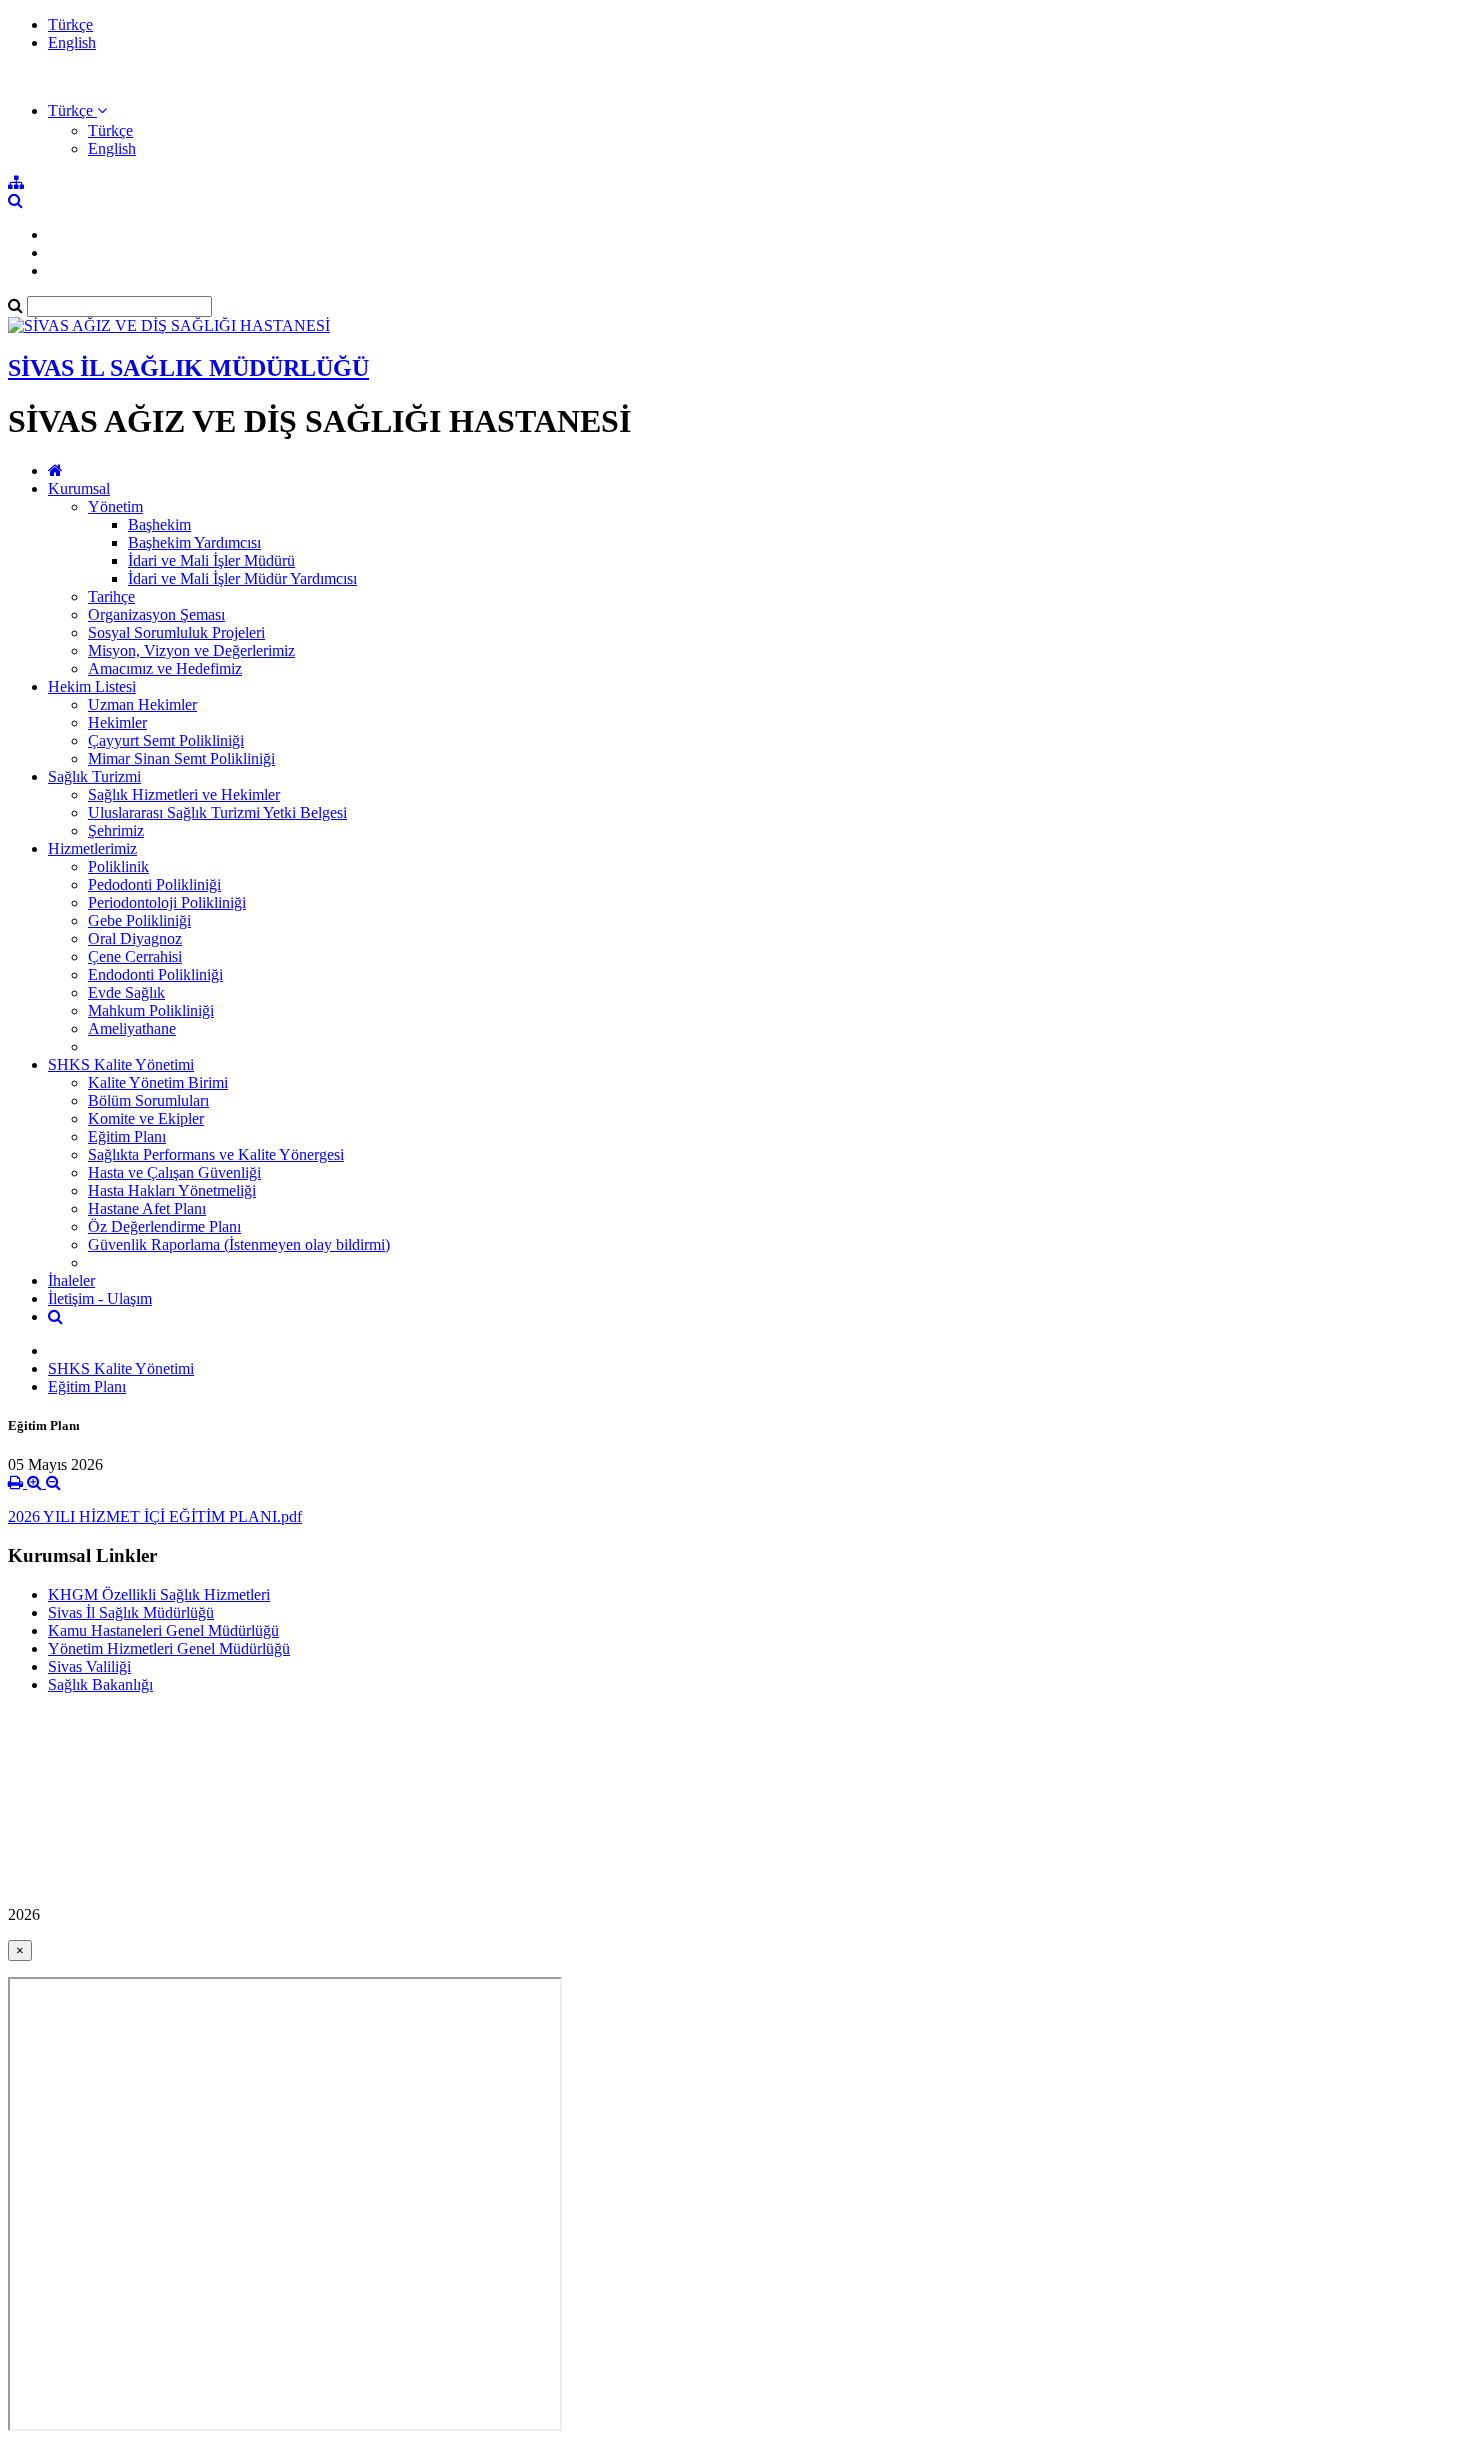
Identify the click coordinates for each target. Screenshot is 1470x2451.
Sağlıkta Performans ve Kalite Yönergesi (216, 1154)
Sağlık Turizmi (94, 776)
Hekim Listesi (92, 686)
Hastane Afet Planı (147, 1208)
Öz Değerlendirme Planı (164, 1226)
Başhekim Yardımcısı (194, 542)
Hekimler (117, 722)
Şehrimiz (116, 830)
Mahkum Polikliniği (151, 1010)
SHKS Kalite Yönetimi (121, 1064)
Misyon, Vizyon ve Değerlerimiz (191, 650)
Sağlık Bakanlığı (100, 1684)
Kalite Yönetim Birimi (158, 1082)
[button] (77, 110)
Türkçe (70, 24)
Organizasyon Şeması (156, 614)
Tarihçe (111, 596)
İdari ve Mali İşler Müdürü (211, 560)
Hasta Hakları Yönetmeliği (172, 1190)
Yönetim (115, 506)
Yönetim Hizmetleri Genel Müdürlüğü (169, 1648)
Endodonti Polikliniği (155, 974)
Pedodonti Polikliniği (154, 884)
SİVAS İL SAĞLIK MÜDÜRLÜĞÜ (188, 368)
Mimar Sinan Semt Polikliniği (181, 758)
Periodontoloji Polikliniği (167, 902)
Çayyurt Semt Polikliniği (166, 740)
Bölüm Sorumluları (148, 1100)
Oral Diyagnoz (135, 938)
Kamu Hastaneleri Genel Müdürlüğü (163, 1630)
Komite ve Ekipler (146, 1118)
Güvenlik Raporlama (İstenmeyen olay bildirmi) (239, 1244)
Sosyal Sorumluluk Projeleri (176, 632)
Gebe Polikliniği (139, 920)
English (72, 42)
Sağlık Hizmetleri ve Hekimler (184, 794)
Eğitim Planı (127, 1136)
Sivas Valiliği (89, 1666)
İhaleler (71, 1280)
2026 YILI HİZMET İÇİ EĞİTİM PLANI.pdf (155, 1516)
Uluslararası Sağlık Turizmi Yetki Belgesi (217, 812)
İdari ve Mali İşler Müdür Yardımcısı (242, 578)
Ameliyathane (132, 1028)
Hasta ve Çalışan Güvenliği (174, 1172)
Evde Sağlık (126, 992)
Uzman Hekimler (142, 704)
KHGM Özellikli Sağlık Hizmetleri (159, 1594)
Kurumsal (79, 488)
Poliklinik (118, 866)
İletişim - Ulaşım (100, 1298)
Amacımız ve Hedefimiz (165, 668)
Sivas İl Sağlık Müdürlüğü (131, 1612)
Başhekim (159, 524)
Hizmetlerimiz (92, 848)
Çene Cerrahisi (135, 956)
